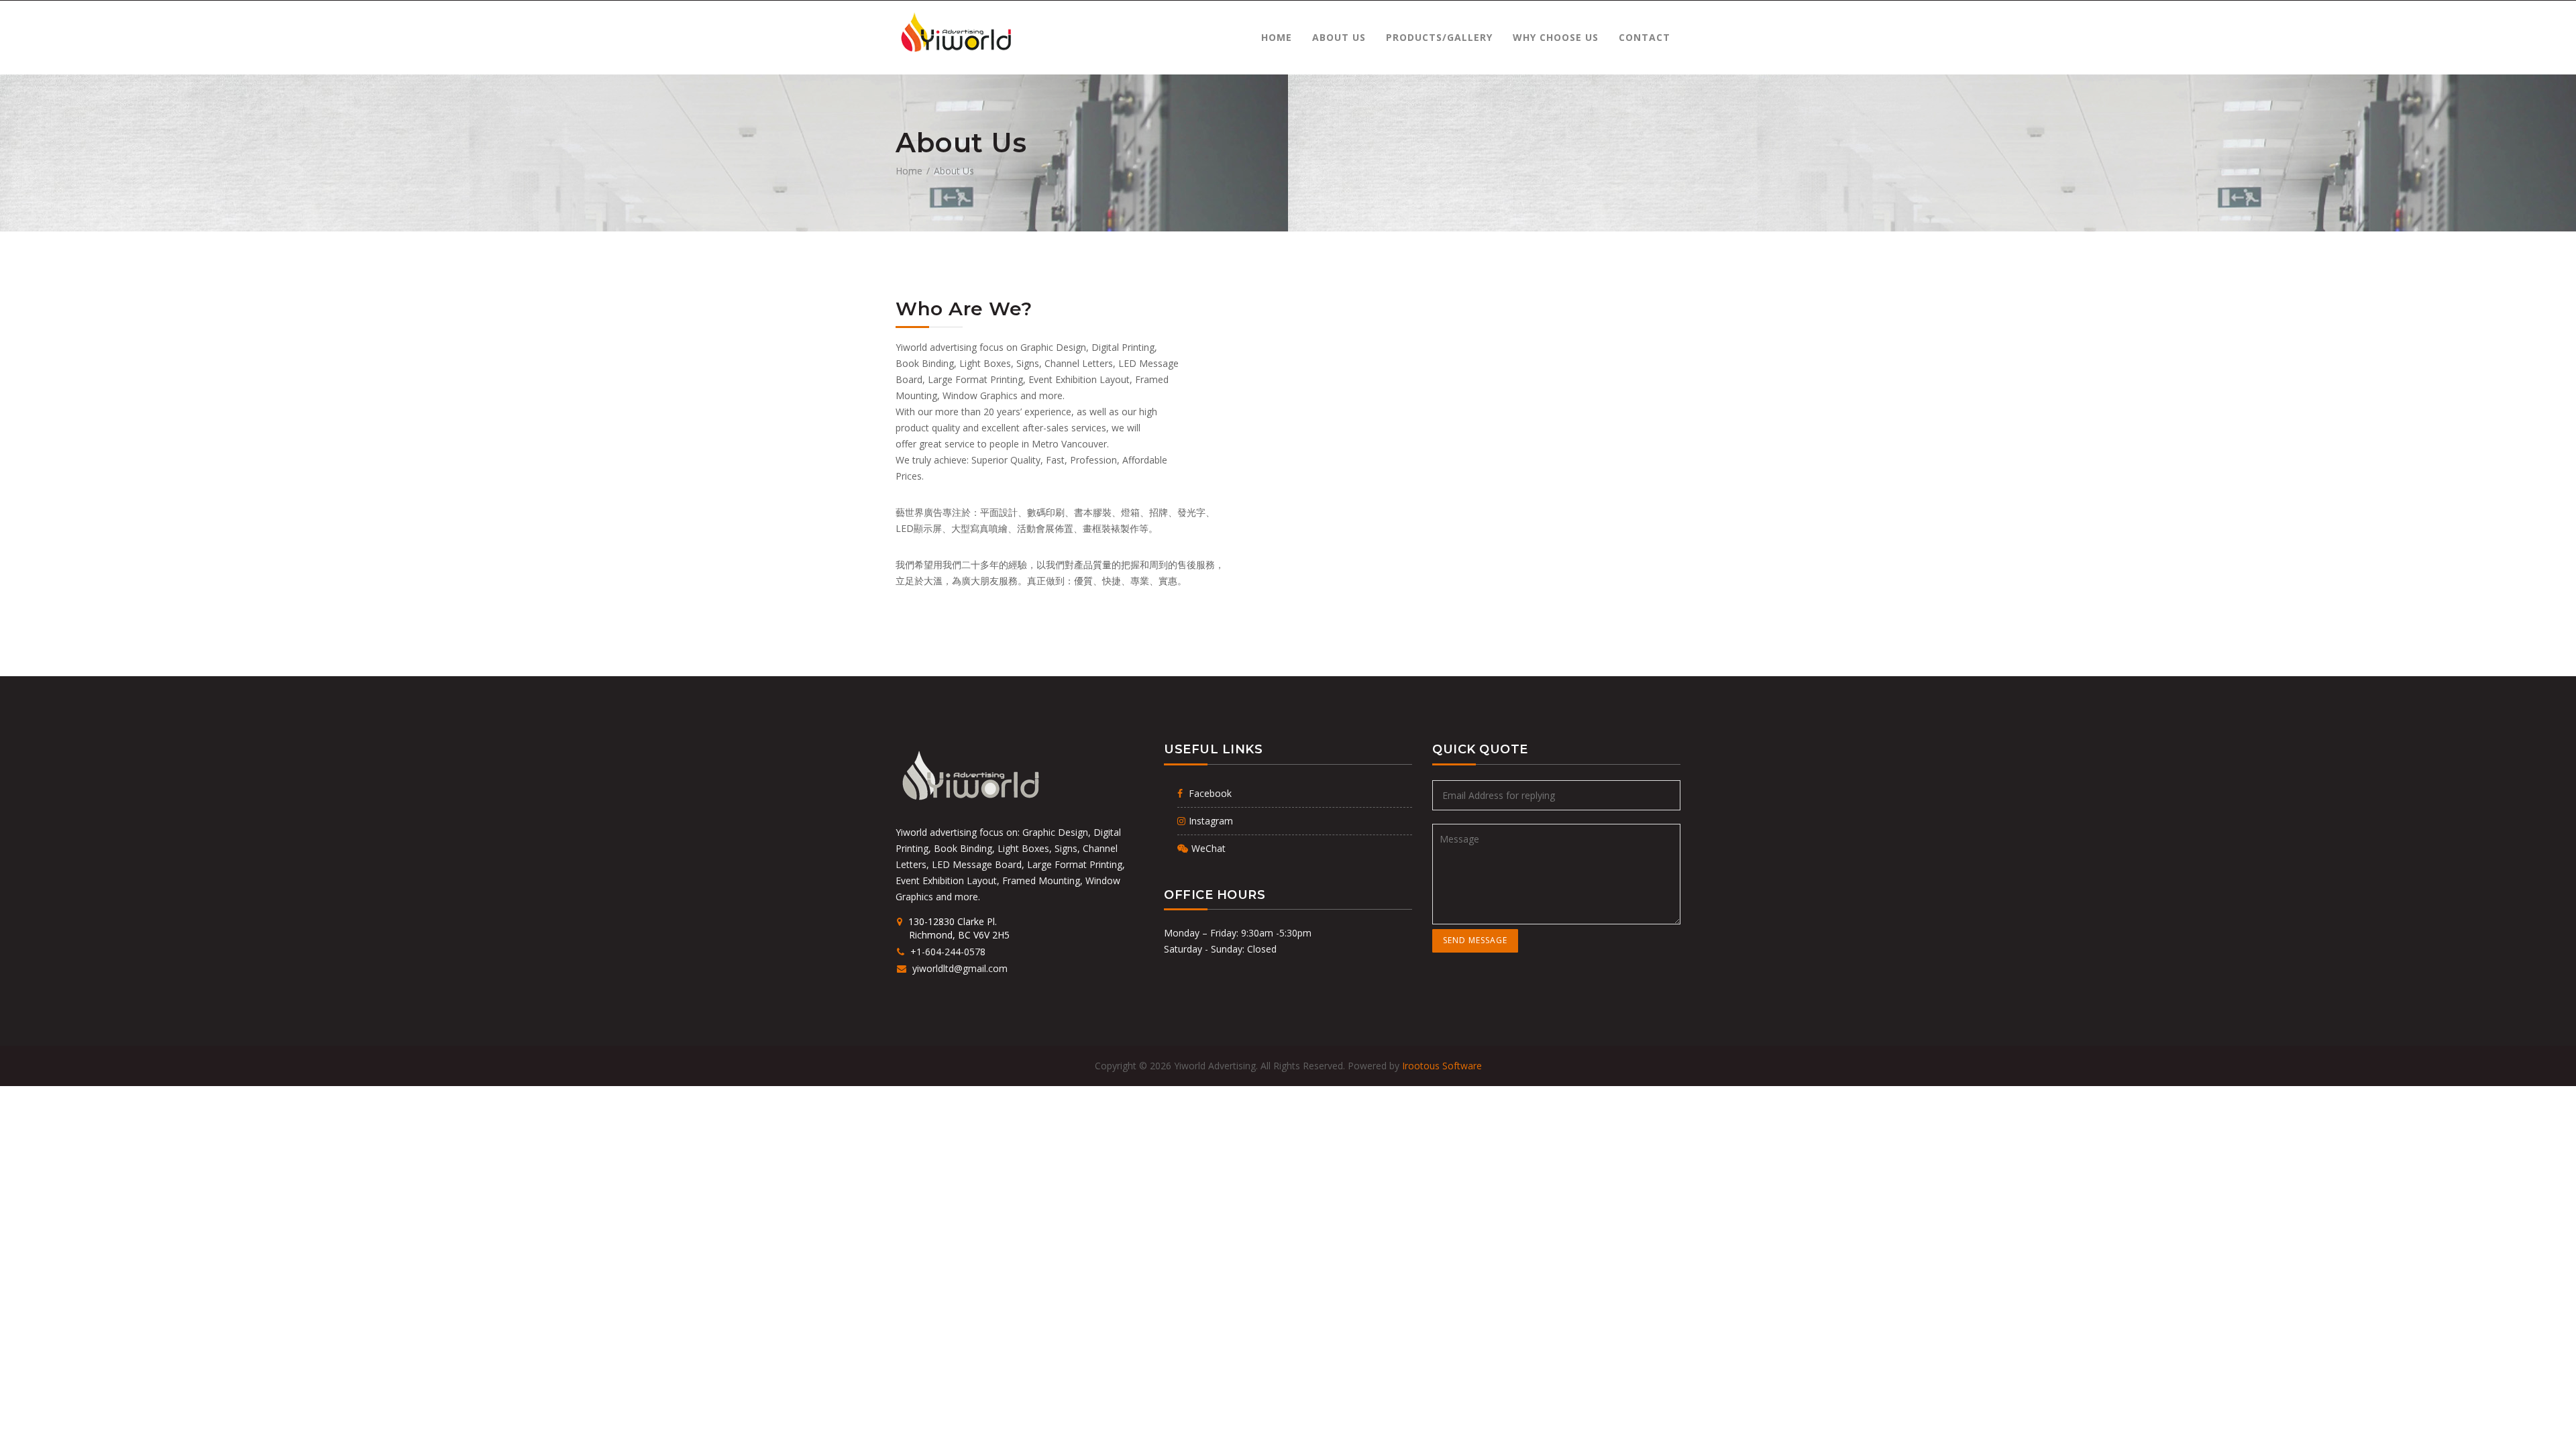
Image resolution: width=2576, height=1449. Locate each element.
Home (1277, 37)
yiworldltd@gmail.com (959, 968)
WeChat (1209, 848)
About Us (1339, 37)
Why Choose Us (1556, 37)
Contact (1645, 37)
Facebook (1209, 793)
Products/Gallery (1439, 37)
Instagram (1211, 821)
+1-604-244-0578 (947, 952)
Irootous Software (1442, 1066)
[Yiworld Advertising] (955, 33)
